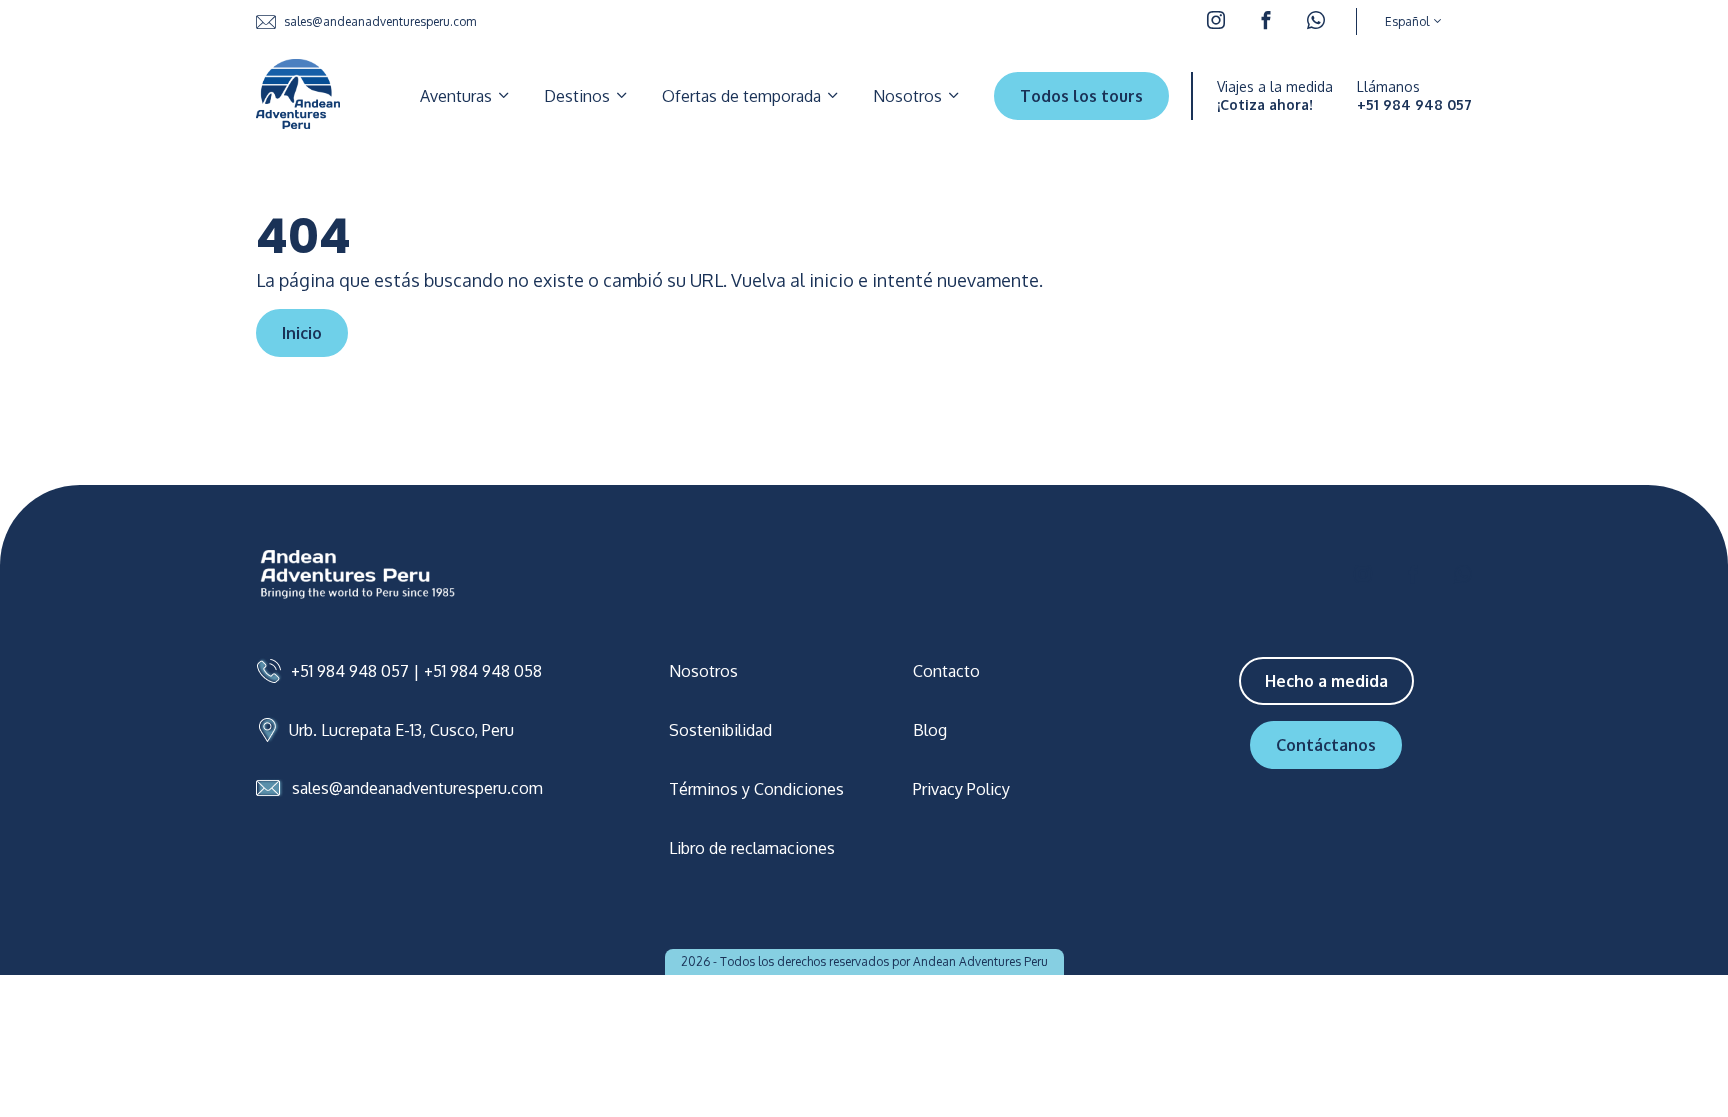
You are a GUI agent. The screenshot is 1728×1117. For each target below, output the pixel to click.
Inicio (302, 333)
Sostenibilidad (720, 730)
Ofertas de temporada (743, 96)
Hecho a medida (1326, 681)
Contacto (946, 671)
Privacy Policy (961, 789)
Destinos (579, 96)
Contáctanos (1326, 745)
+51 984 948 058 (483, 671)
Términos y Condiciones (756, 789)
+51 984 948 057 (1414, 105)
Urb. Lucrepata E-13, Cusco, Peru (401, 730)
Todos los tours (1081, 96)
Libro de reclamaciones (752, 848)
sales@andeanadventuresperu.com (380, 21)
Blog (930, 730)
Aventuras (458, 96)
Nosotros (909, 96)
